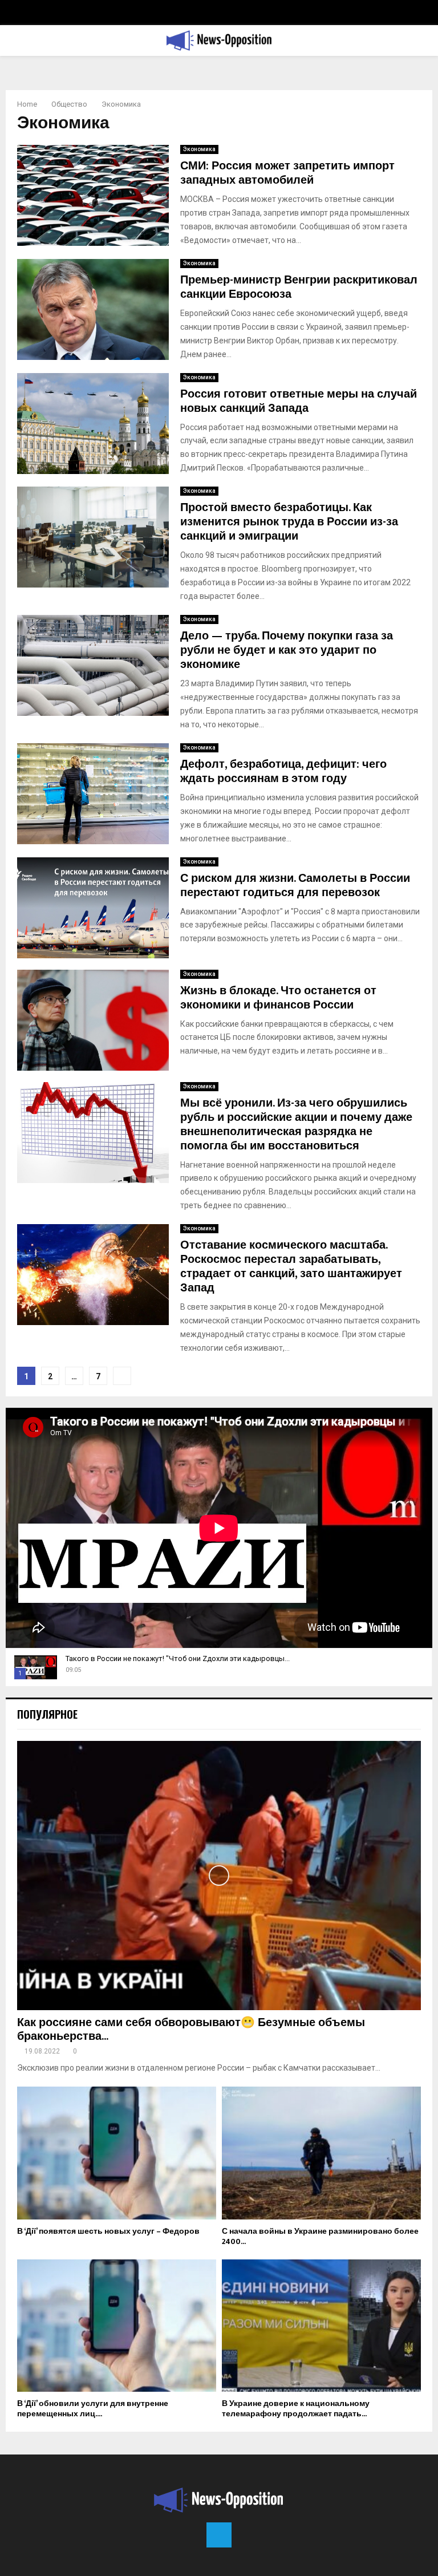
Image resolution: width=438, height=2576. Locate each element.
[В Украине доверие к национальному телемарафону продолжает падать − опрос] (321, 2326)
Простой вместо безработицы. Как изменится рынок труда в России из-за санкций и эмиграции (289, 522)
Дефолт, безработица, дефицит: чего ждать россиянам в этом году (283, 771)
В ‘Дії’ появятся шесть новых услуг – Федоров (108, 2231)
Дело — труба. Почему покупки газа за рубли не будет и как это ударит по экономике (287, 650)
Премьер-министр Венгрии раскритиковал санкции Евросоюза (299, 287)
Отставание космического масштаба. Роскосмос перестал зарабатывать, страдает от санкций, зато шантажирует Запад (291, 1267)
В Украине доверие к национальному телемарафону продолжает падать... (296, 2409)
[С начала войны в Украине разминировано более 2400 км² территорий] (321, 2153)
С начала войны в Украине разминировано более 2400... (320, 2236)
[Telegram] (219, 2535)
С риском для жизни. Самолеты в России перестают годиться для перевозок (295, 886)
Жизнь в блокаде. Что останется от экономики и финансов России (278, 998)
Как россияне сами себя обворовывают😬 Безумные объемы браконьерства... (191, 2030)
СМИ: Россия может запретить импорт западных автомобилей (287, 173)
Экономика (199, 149)
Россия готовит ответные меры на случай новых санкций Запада (299, 401)
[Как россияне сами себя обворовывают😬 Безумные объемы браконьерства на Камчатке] (219, 1876)
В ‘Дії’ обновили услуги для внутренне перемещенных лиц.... (93, 2409)
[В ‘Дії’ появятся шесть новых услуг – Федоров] (117, 2153)
